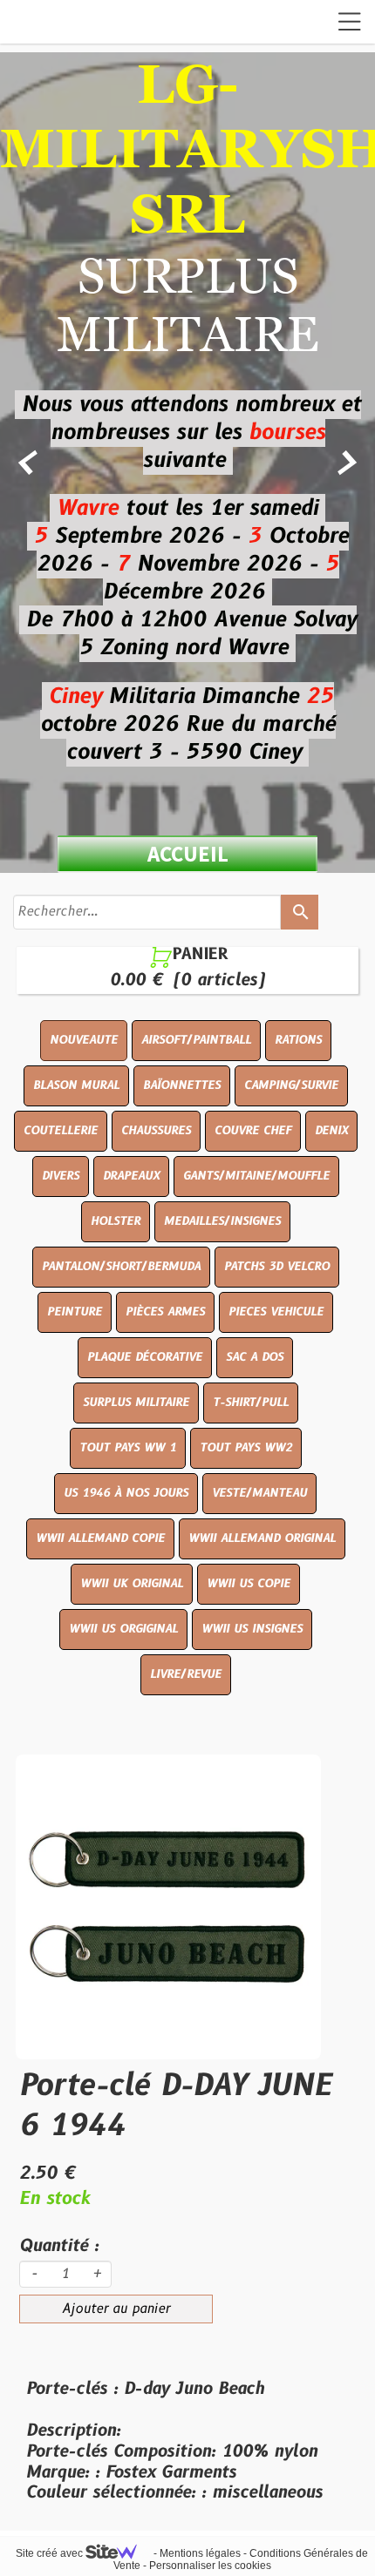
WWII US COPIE (249, 1584)
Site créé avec (51, 2553)
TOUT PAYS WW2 (246, 1448)
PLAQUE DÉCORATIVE (145, 1357)
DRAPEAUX (131, 1176)
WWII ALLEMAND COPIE (100, 1538)
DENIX (331, 1131)
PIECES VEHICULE (276, 1312)
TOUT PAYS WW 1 (128, 1448)
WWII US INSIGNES (252, 1629)
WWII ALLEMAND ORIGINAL (262, 1538)
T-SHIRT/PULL (251, 1403)
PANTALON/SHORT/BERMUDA (121, 1267)
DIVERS (61, 1176)
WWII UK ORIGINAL (132, 1584)
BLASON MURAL (76, 1085)
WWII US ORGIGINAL (123, 1629)
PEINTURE (75, 1312)
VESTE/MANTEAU (259, 1493)
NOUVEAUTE (84, 1040)
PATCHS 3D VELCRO (277, 1267)
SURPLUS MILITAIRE (136, 1403)
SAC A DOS (255, 1357)
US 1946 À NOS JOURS (126, 1493)
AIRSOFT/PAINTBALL (196, 1040)
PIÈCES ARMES (165, 1312)
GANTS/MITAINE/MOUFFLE (256, 1176)
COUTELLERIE (61, 1131)
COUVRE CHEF (253, 1131)
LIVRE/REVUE (186, 1674)
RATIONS (298, 1040)
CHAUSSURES (156, 1131)
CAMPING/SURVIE (291, 1085)
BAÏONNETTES (182, 1085)
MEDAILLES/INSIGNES (222, 1221)
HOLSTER (116, 1221)
